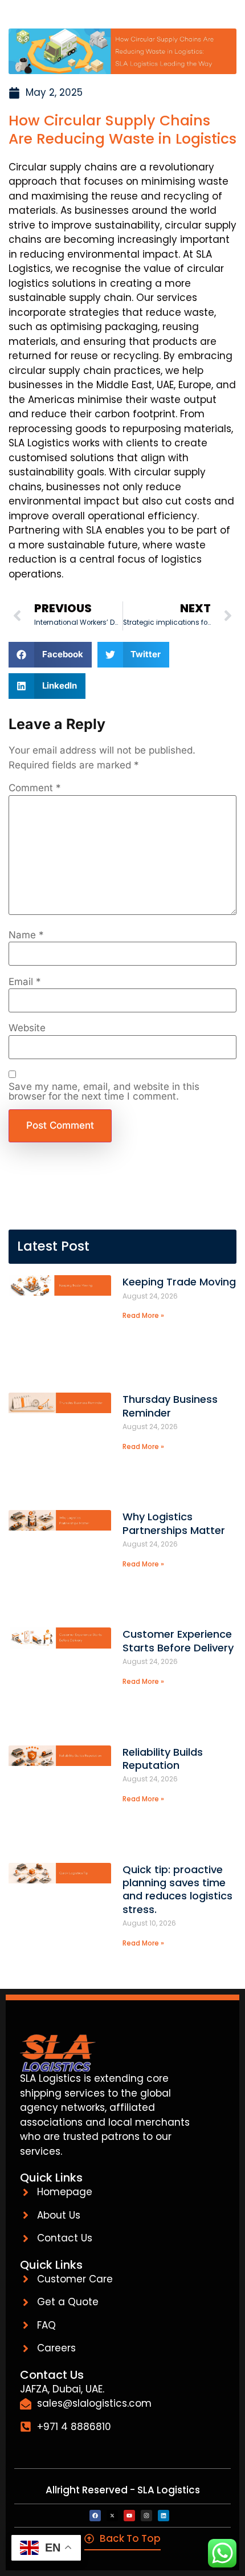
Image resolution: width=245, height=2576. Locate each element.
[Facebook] (95, 2516)
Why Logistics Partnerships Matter (174, 1523)
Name (26, 935)
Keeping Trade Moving (179, 1282)
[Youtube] (129, 2516)
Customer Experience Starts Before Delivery (178, 1641)
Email (25, 982)
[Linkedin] (164, 2516)
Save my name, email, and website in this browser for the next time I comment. (104, 1092)
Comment (35, 788)
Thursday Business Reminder (170, 1406)
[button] (50, 655)
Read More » (143, 1315)
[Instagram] (146, 2516)
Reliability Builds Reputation (163, 1759)
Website (27, 1028)
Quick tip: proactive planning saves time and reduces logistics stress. (177, 1889)
